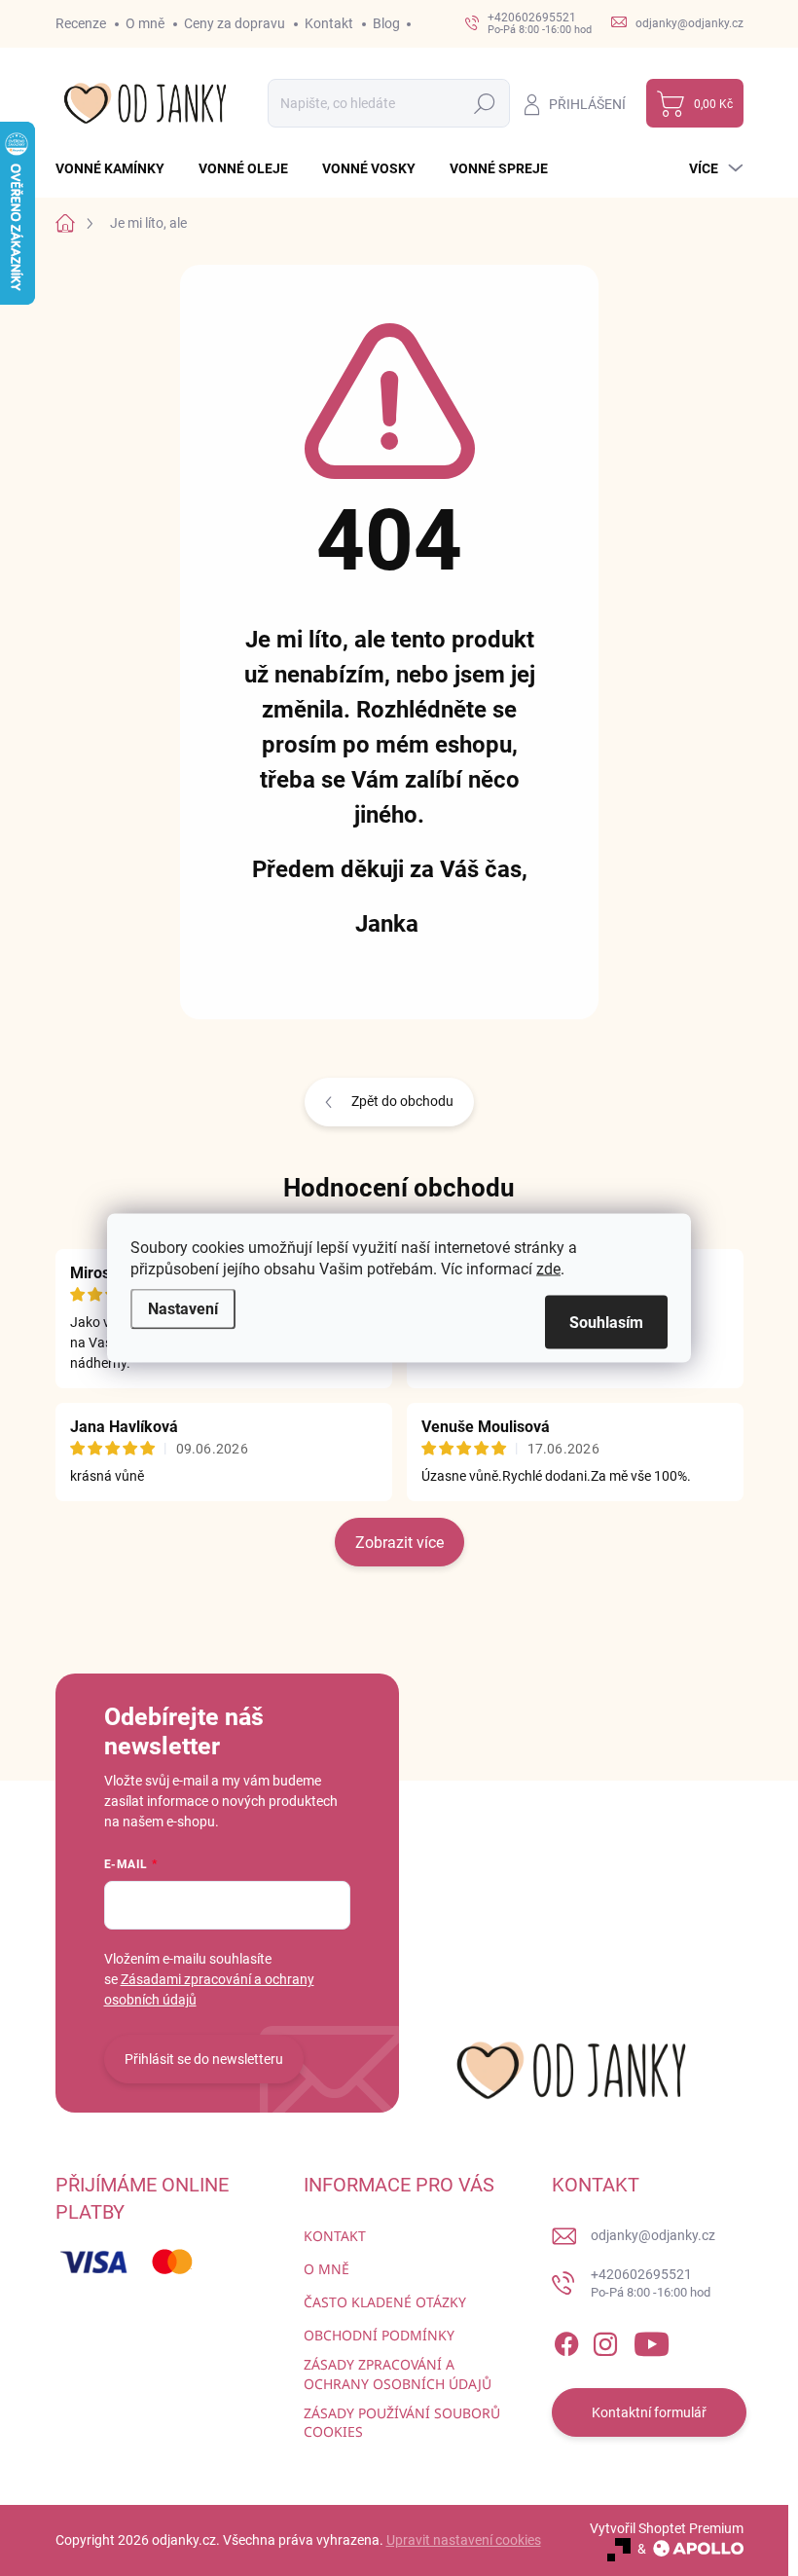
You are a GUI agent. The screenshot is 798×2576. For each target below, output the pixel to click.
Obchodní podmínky (379, 2335)
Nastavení (183, 1309)
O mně (145, 23)
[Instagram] (605, 2340)
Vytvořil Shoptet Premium (667, 2528)
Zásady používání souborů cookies (402, 2423)
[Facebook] (566, 2340)
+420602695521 (651, 2283)
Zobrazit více (399, 1543)
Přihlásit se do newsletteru (204, 2059)
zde (548, 1269)
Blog (386, 23)
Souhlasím (606, 1323)
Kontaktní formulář (649, 2412)
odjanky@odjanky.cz (653, 2235)
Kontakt (329, 23)
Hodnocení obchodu (399, 1188)
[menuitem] (117, 168)
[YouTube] (652, 2340)
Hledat (484, 103)
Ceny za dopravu (235, 23)
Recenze (81, 23)
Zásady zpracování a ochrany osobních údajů (398, 2374)
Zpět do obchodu (402, 1101)
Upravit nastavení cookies (464, 2540)
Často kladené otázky (385, 2302)
